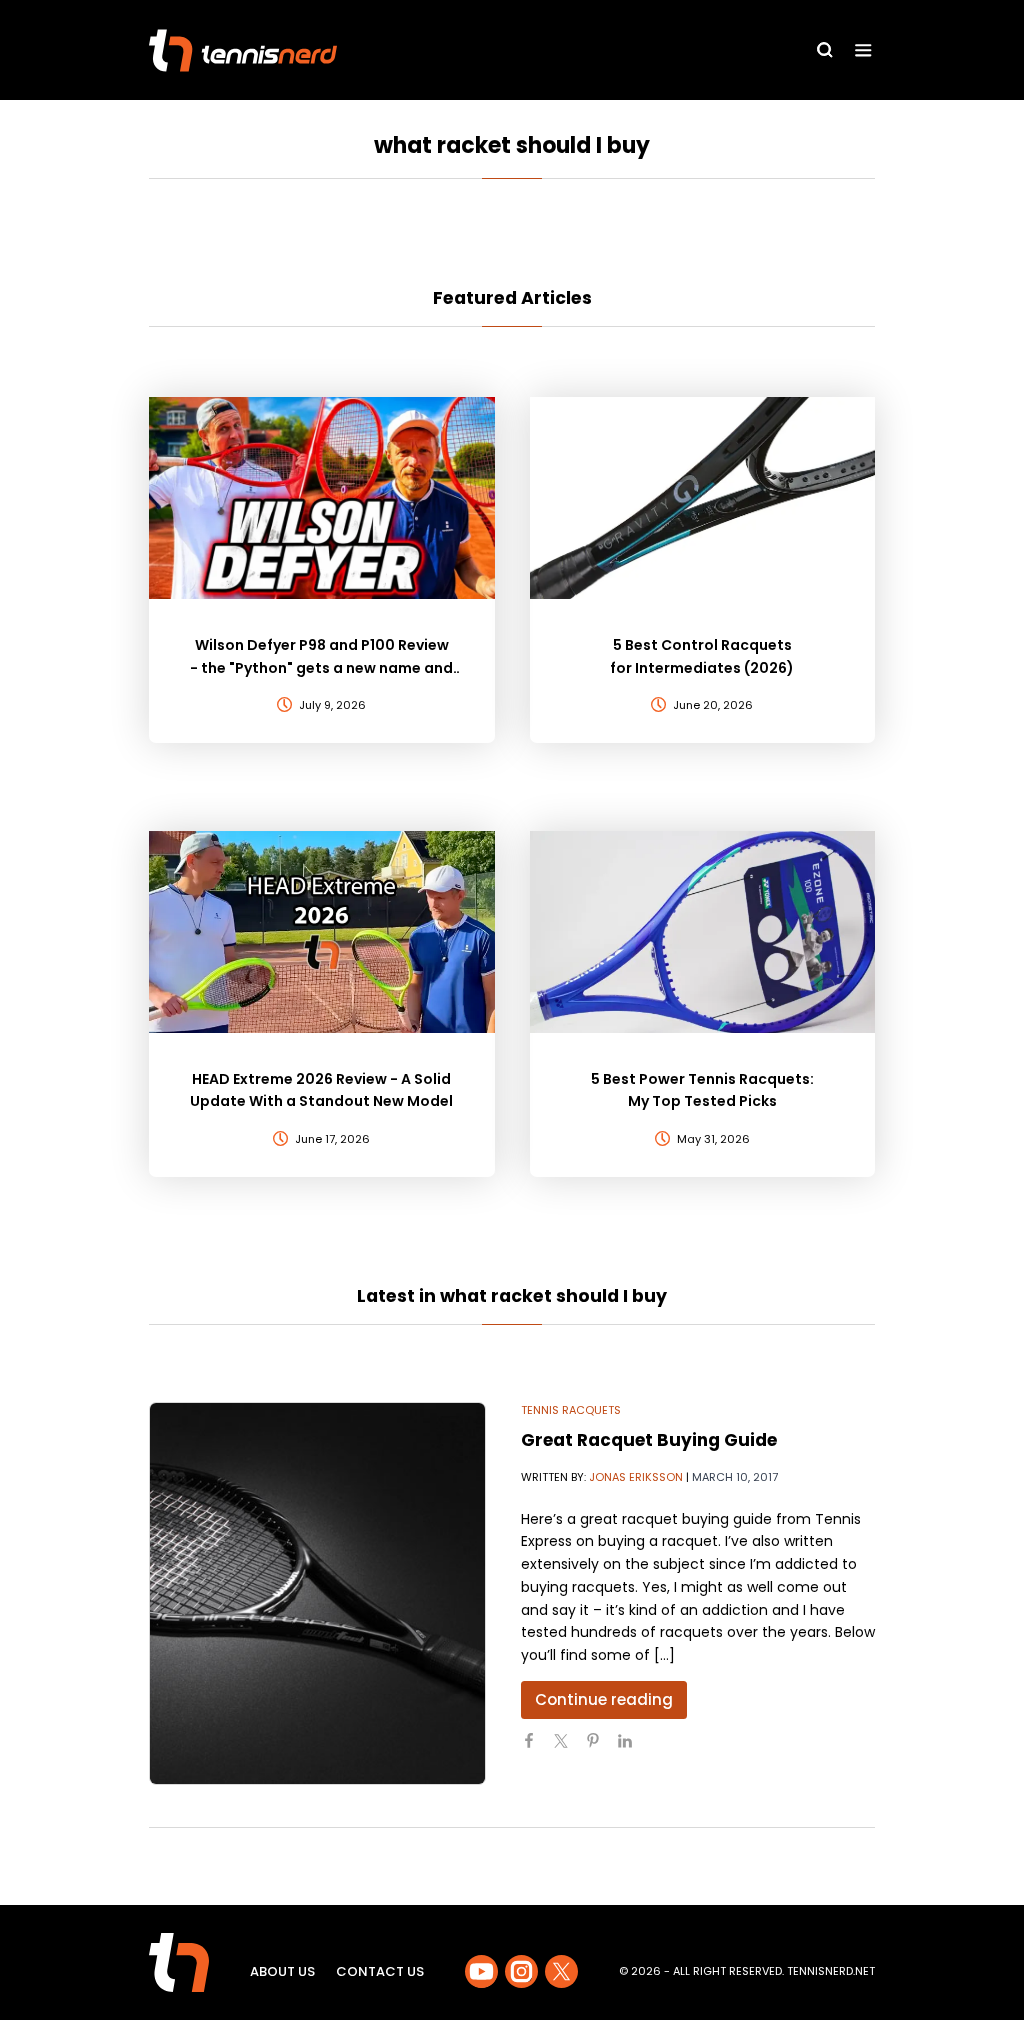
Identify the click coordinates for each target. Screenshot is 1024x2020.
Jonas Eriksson (636, 1477)
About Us (282, 1971)
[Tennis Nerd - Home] (243, 50)
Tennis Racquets (571, 1410)
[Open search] (825, 50)
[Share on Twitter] (569, 1749)
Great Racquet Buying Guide (649, 1440)
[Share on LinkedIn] (633, 1749)
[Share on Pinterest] (601, 1749)
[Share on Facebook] (537, 1749)
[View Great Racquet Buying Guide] (317, 1593)
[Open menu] (863, 50)
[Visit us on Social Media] (481, 1971)
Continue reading (604, 1699)
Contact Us (380, 1971)
